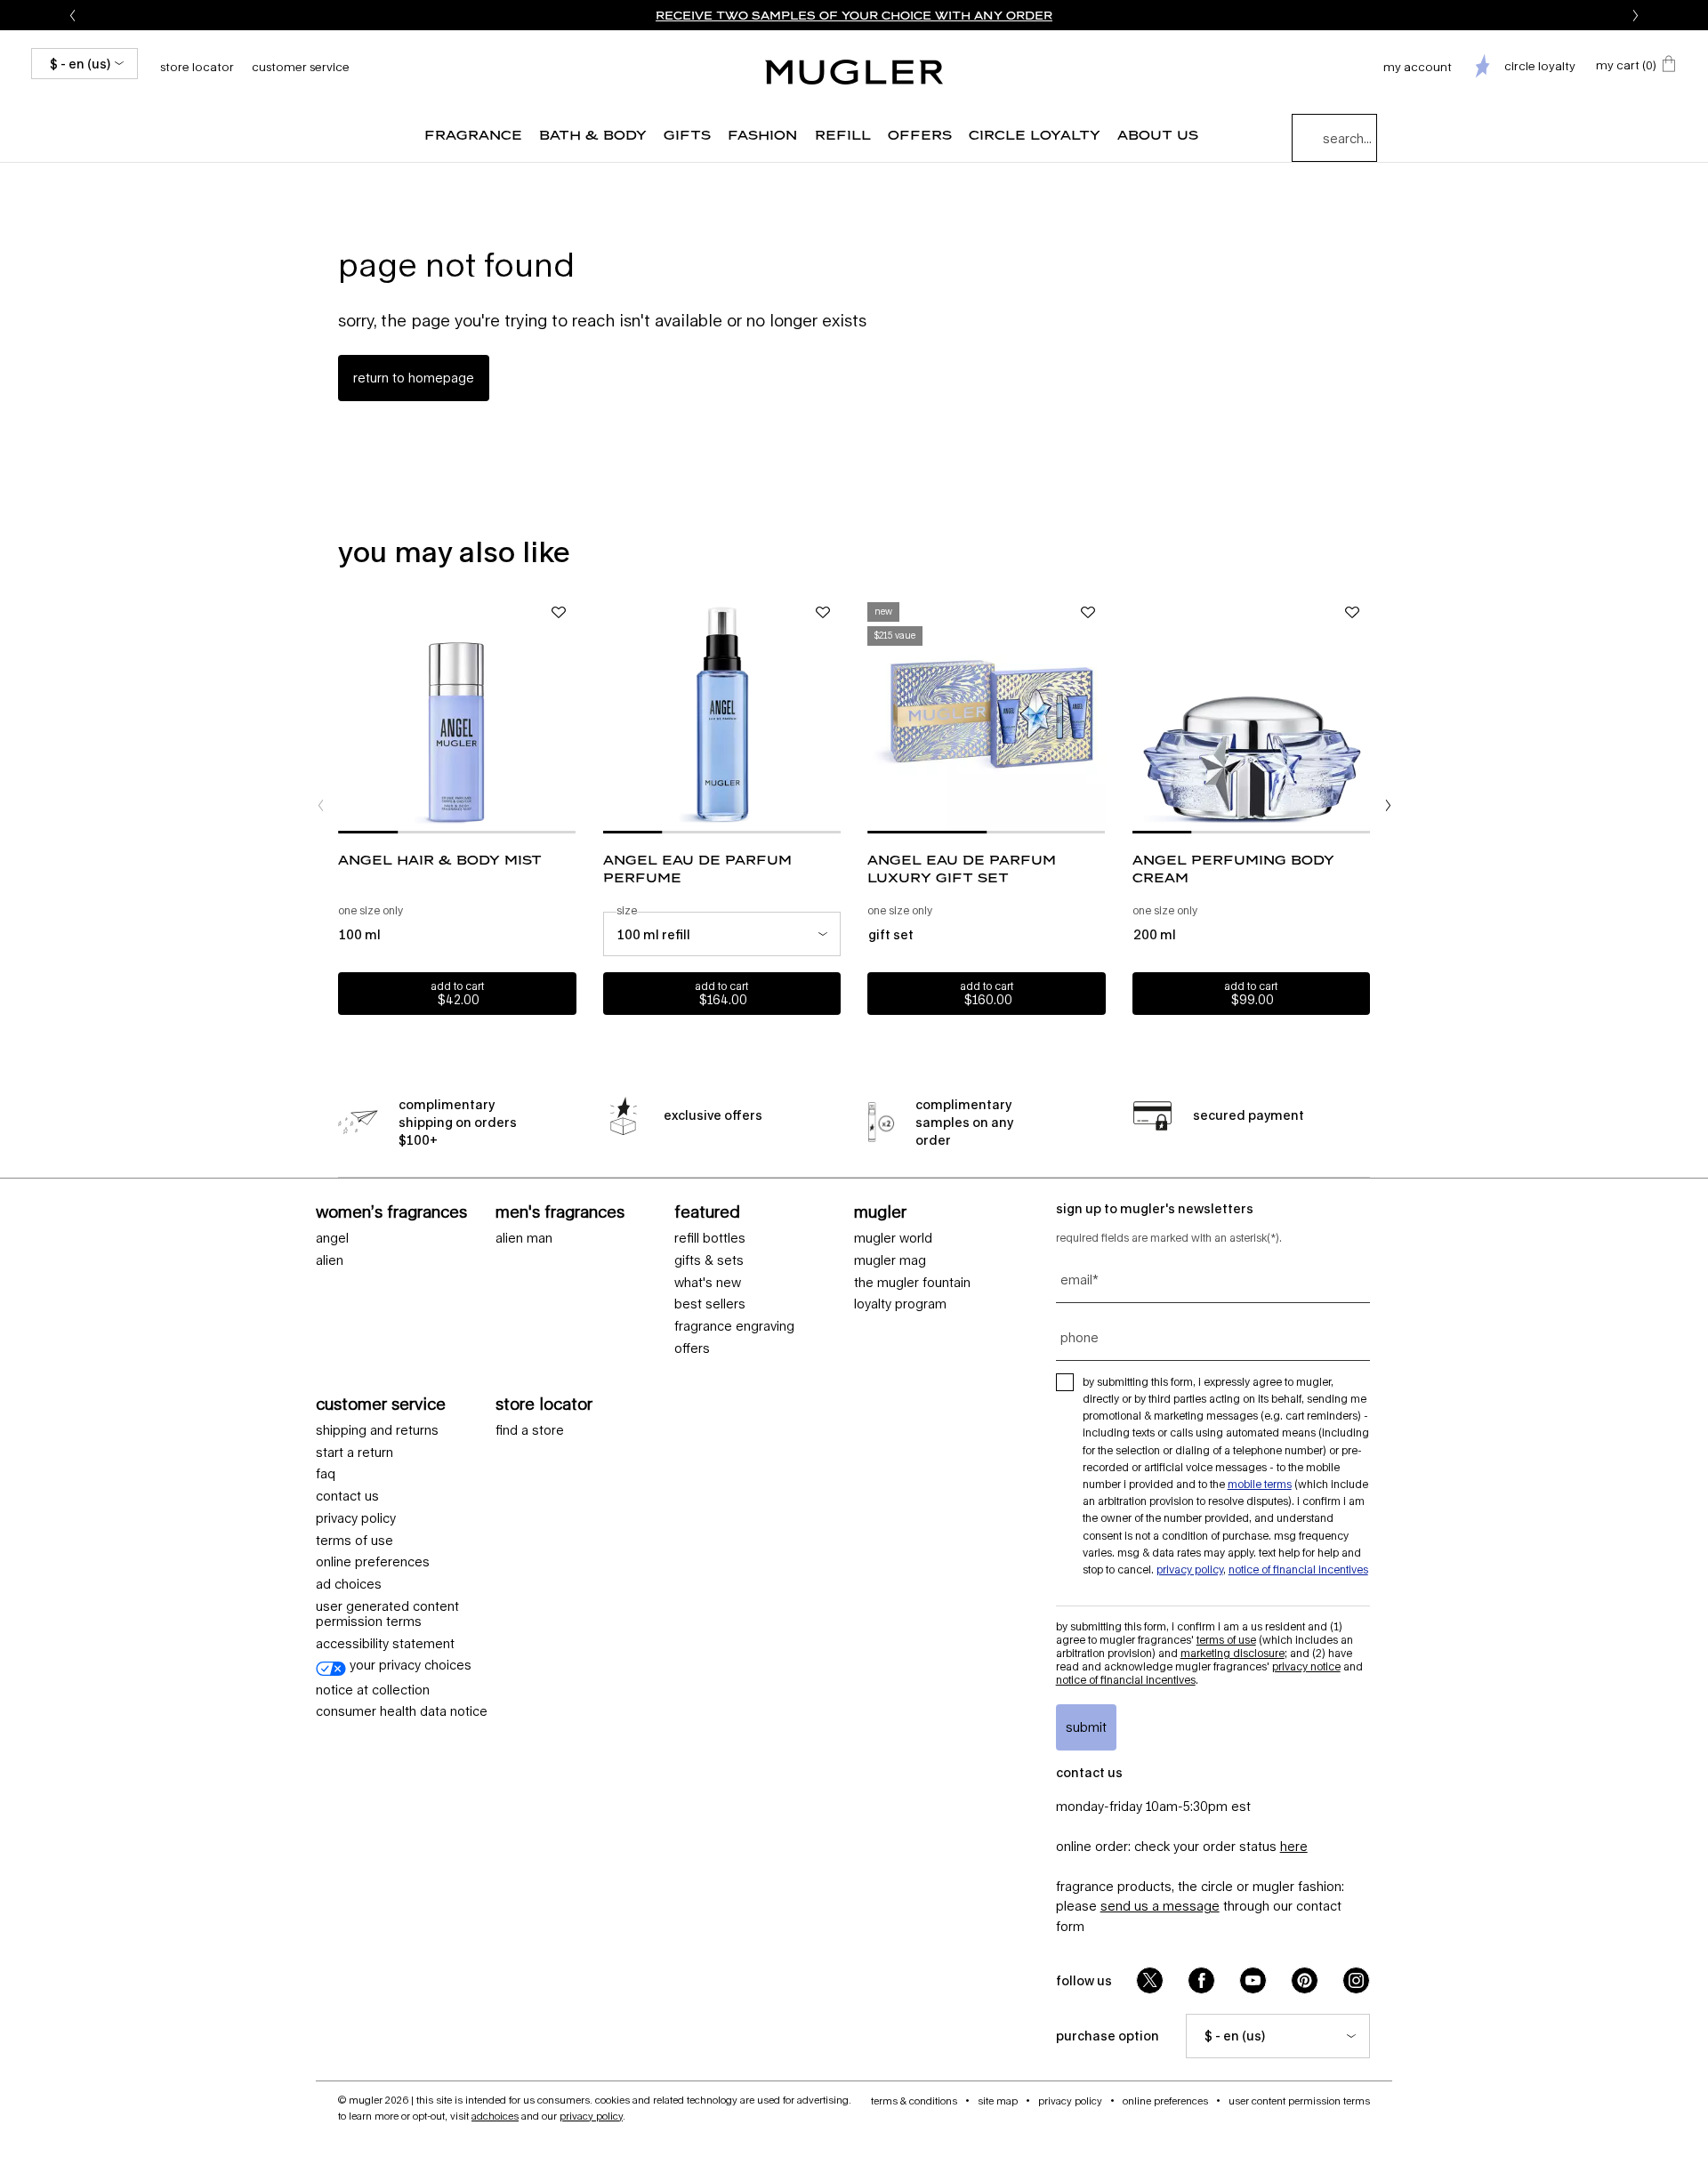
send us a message (1160, 1906)
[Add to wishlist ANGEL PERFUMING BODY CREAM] (1352, 613)
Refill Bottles (710, 1238)
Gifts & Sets (709, 1260)
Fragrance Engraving (734, 1326)
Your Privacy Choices (409, 1665)
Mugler (880, 1211)
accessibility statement (385, 1644)
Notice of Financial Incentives (1298, 1569)
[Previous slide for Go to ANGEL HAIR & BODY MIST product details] (347, 714)
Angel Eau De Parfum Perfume (697, 869)
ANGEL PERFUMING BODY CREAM (1233, 869)
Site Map (998, 2101)
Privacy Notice (1306, 1666)
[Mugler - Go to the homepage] (854, 72)
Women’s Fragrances (391, 1211)
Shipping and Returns (377, 1430)
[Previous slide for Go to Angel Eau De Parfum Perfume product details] (612, 714)
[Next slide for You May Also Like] (1388, 805)
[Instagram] (1356, 1980)
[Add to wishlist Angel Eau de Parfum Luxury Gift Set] (1088, 613)
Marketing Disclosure (1233, 1653)
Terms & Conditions (914, 2101)
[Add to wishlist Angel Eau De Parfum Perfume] (823, 613)
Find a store (530, 1430)
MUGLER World (893, 1238)
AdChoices (495, 2116)
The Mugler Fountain (912, 1283)
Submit (1086, 1727)
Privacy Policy (356, 1518)
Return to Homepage (414, 378)
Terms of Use (1226, 1640)
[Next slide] (1636, 15)
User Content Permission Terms (1299, 2101)
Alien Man (524, 1238)
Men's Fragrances (560, 1211)
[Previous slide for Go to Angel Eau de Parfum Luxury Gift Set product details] (876, 714)
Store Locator (544, 1404)
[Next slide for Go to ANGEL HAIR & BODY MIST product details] (568, 714)
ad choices (349, 1584)
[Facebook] (1201, 1980)
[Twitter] (1150, 1980)
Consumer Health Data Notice (402, 1711)
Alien (330, 1260)
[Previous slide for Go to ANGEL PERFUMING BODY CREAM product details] (1141, 714)
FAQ (326, 1474)
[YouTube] (1253, 1980)
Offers (692, 1348)
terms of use (354, 1541)
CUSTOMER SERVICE (381, 1404)
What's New (708, 1283)
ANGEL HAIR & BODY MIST (440, 860)
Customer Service (301, 67)
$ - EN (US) (80, 64)
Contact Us (347, 1496)
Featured (707, 1211)
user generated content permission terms (387, 1614)
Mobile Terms (1260, 1484)
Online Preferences (373, 1562)
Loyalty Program (900, 1304)
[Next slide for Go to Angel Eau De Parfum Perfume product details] (832, 714)
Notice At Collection (373, 1690)
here (1294, 1846)
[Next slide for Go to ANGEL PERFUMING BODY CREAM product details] (1361, 714)
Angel (332, 1238)
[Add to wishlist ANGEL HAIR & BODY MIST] (559, 613)
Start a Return (354, 1453)
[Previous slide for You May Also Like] (320, 805)
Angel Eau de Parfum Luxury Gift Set (962, 869)
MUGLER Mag (890, 1260)
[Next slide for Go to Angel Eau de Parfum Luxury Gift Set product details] (1097, 714)
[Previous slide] (72, 15)
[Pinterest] (1305, 1980)
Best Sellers (710, 1304)
